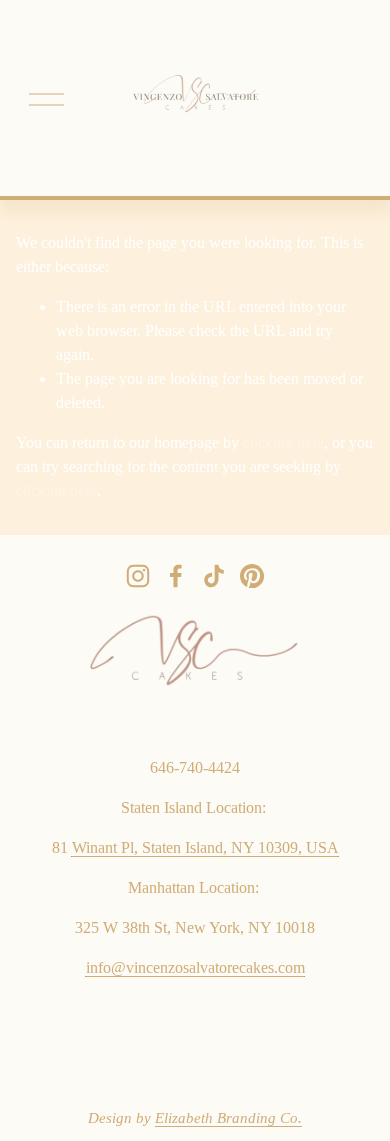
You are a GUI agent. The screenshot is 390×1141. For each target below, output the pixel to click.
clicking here (283, 442)
